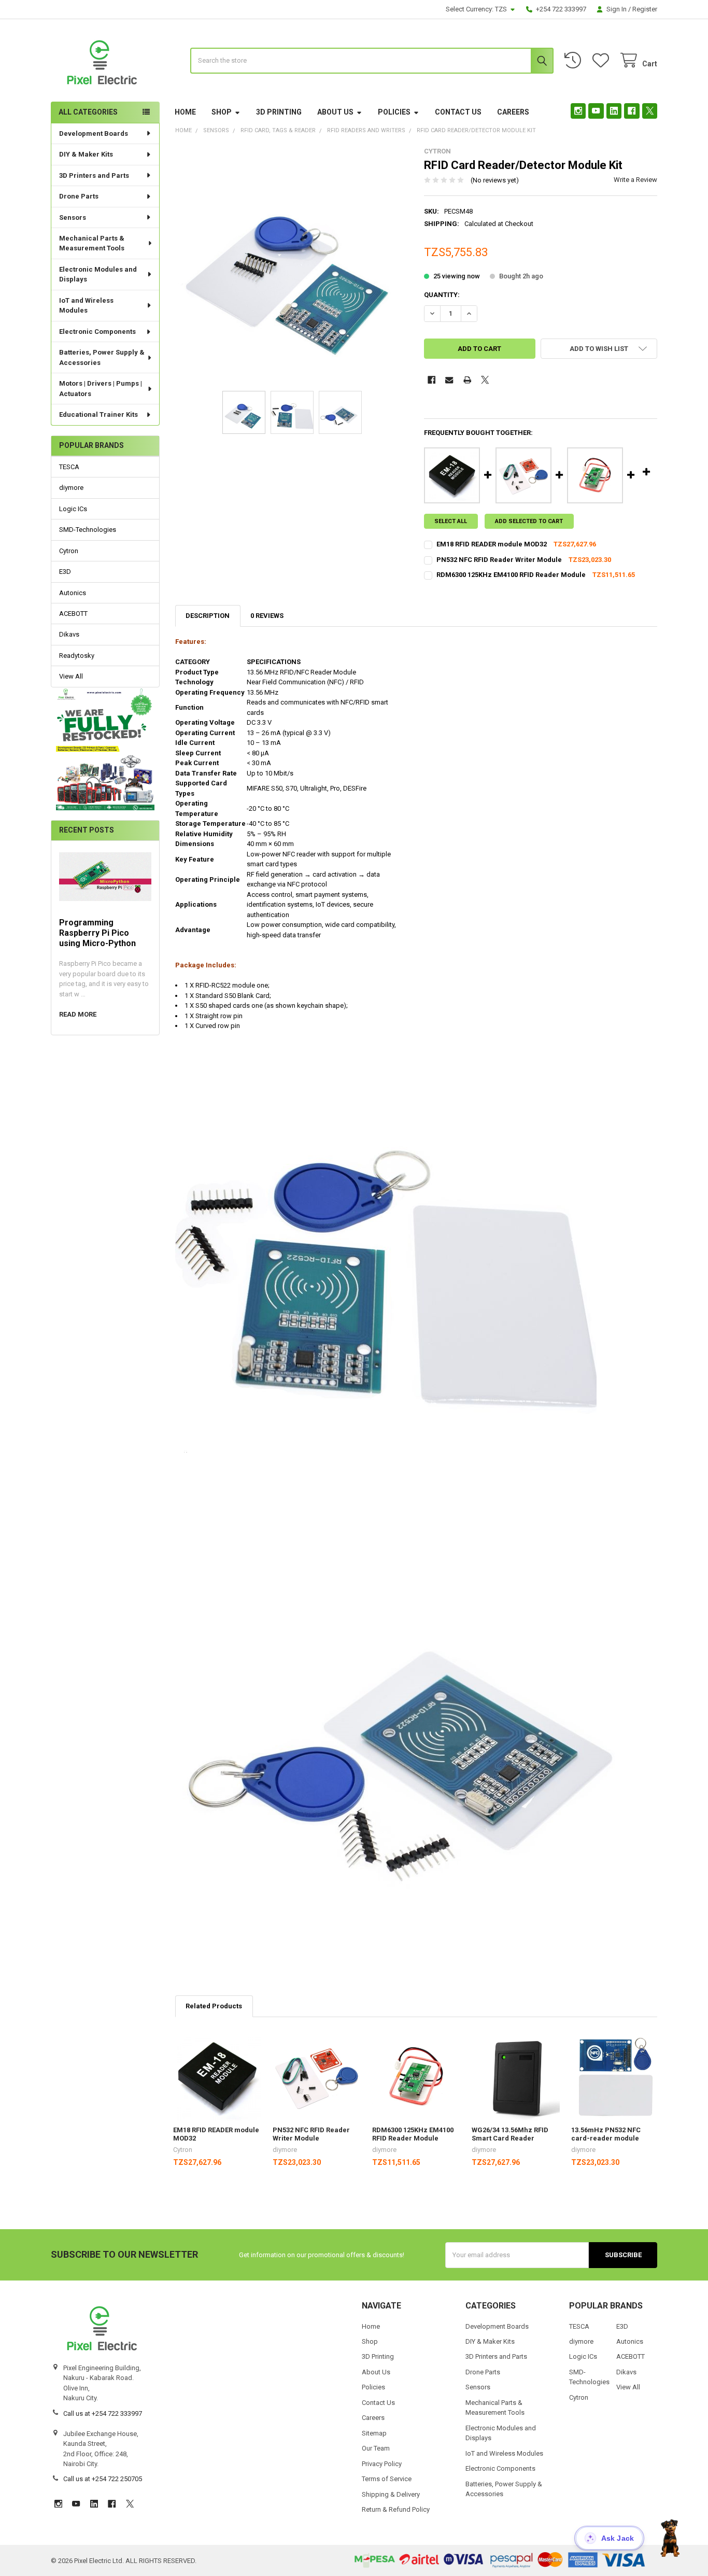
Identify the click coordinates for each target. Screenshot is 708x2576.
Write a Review (635, 180)
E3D (65, 572)
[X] (650, 111)
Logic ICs (73, 509)
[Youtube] (596, 111)
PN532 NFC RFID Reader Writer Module (499, 560)
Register (645, 9)
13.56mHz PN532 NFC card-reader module (606, 2134)
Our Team (376, 2448)
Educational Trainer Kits (98, 414)
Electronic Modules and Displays (98, 275)
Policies (394, 112)
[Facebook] (632, 111)
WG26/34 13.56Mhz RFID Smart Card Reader (510, 2134)
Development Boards (94, 133)
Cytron (69, 551)
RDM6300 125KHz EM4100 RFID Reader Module (511, 575)
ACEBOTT (73, 614)
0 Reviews (267, 616)
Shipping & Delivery (391, 2494)
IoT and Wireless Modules (86, 306)
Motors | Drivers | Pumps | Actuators (101, 389)
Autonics (73, 593)
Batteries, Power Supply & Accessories (102, 357)
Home (185, 112)
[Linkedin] (614, 111)
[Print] (467, 380)
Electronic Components (97, 332)
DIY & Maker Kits (86, 154)
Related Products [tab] (214, 2006)
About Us (335, 112)
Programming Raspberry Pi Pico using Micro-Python (97, 933)
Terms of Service (387, 2479)
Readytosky (77, 656)
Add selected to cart (529, 521)
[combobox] (372, 61)
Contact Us (458, 112)
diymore (71, 488)
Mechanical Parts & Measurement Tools (92, 243)
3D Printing (279, 112)
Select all (451, 521)
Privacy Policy (382, 2464)
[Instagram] (578, 111)
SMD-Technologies (88, 530)
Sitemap (374, 2433)
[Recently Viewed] (575, 60)
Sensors (73, 217)
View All (71, 676)
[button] (105, 749)
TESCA (69, 467)
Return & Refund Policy (396, 2509)
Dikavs (69, 634)
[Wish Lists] (603, 60)
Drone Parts (79, 196)
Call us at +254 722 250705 (103, 2479)
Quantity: (442, 295)
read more (78, 1014)
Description (208, 616)
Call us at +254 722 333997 (103, 2413)
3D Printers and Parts (94, 175)
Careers (513, 112)
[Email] (449, 380)
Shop (222, 112)
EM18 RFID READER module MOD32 (492, 544)
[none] (292, 264)
